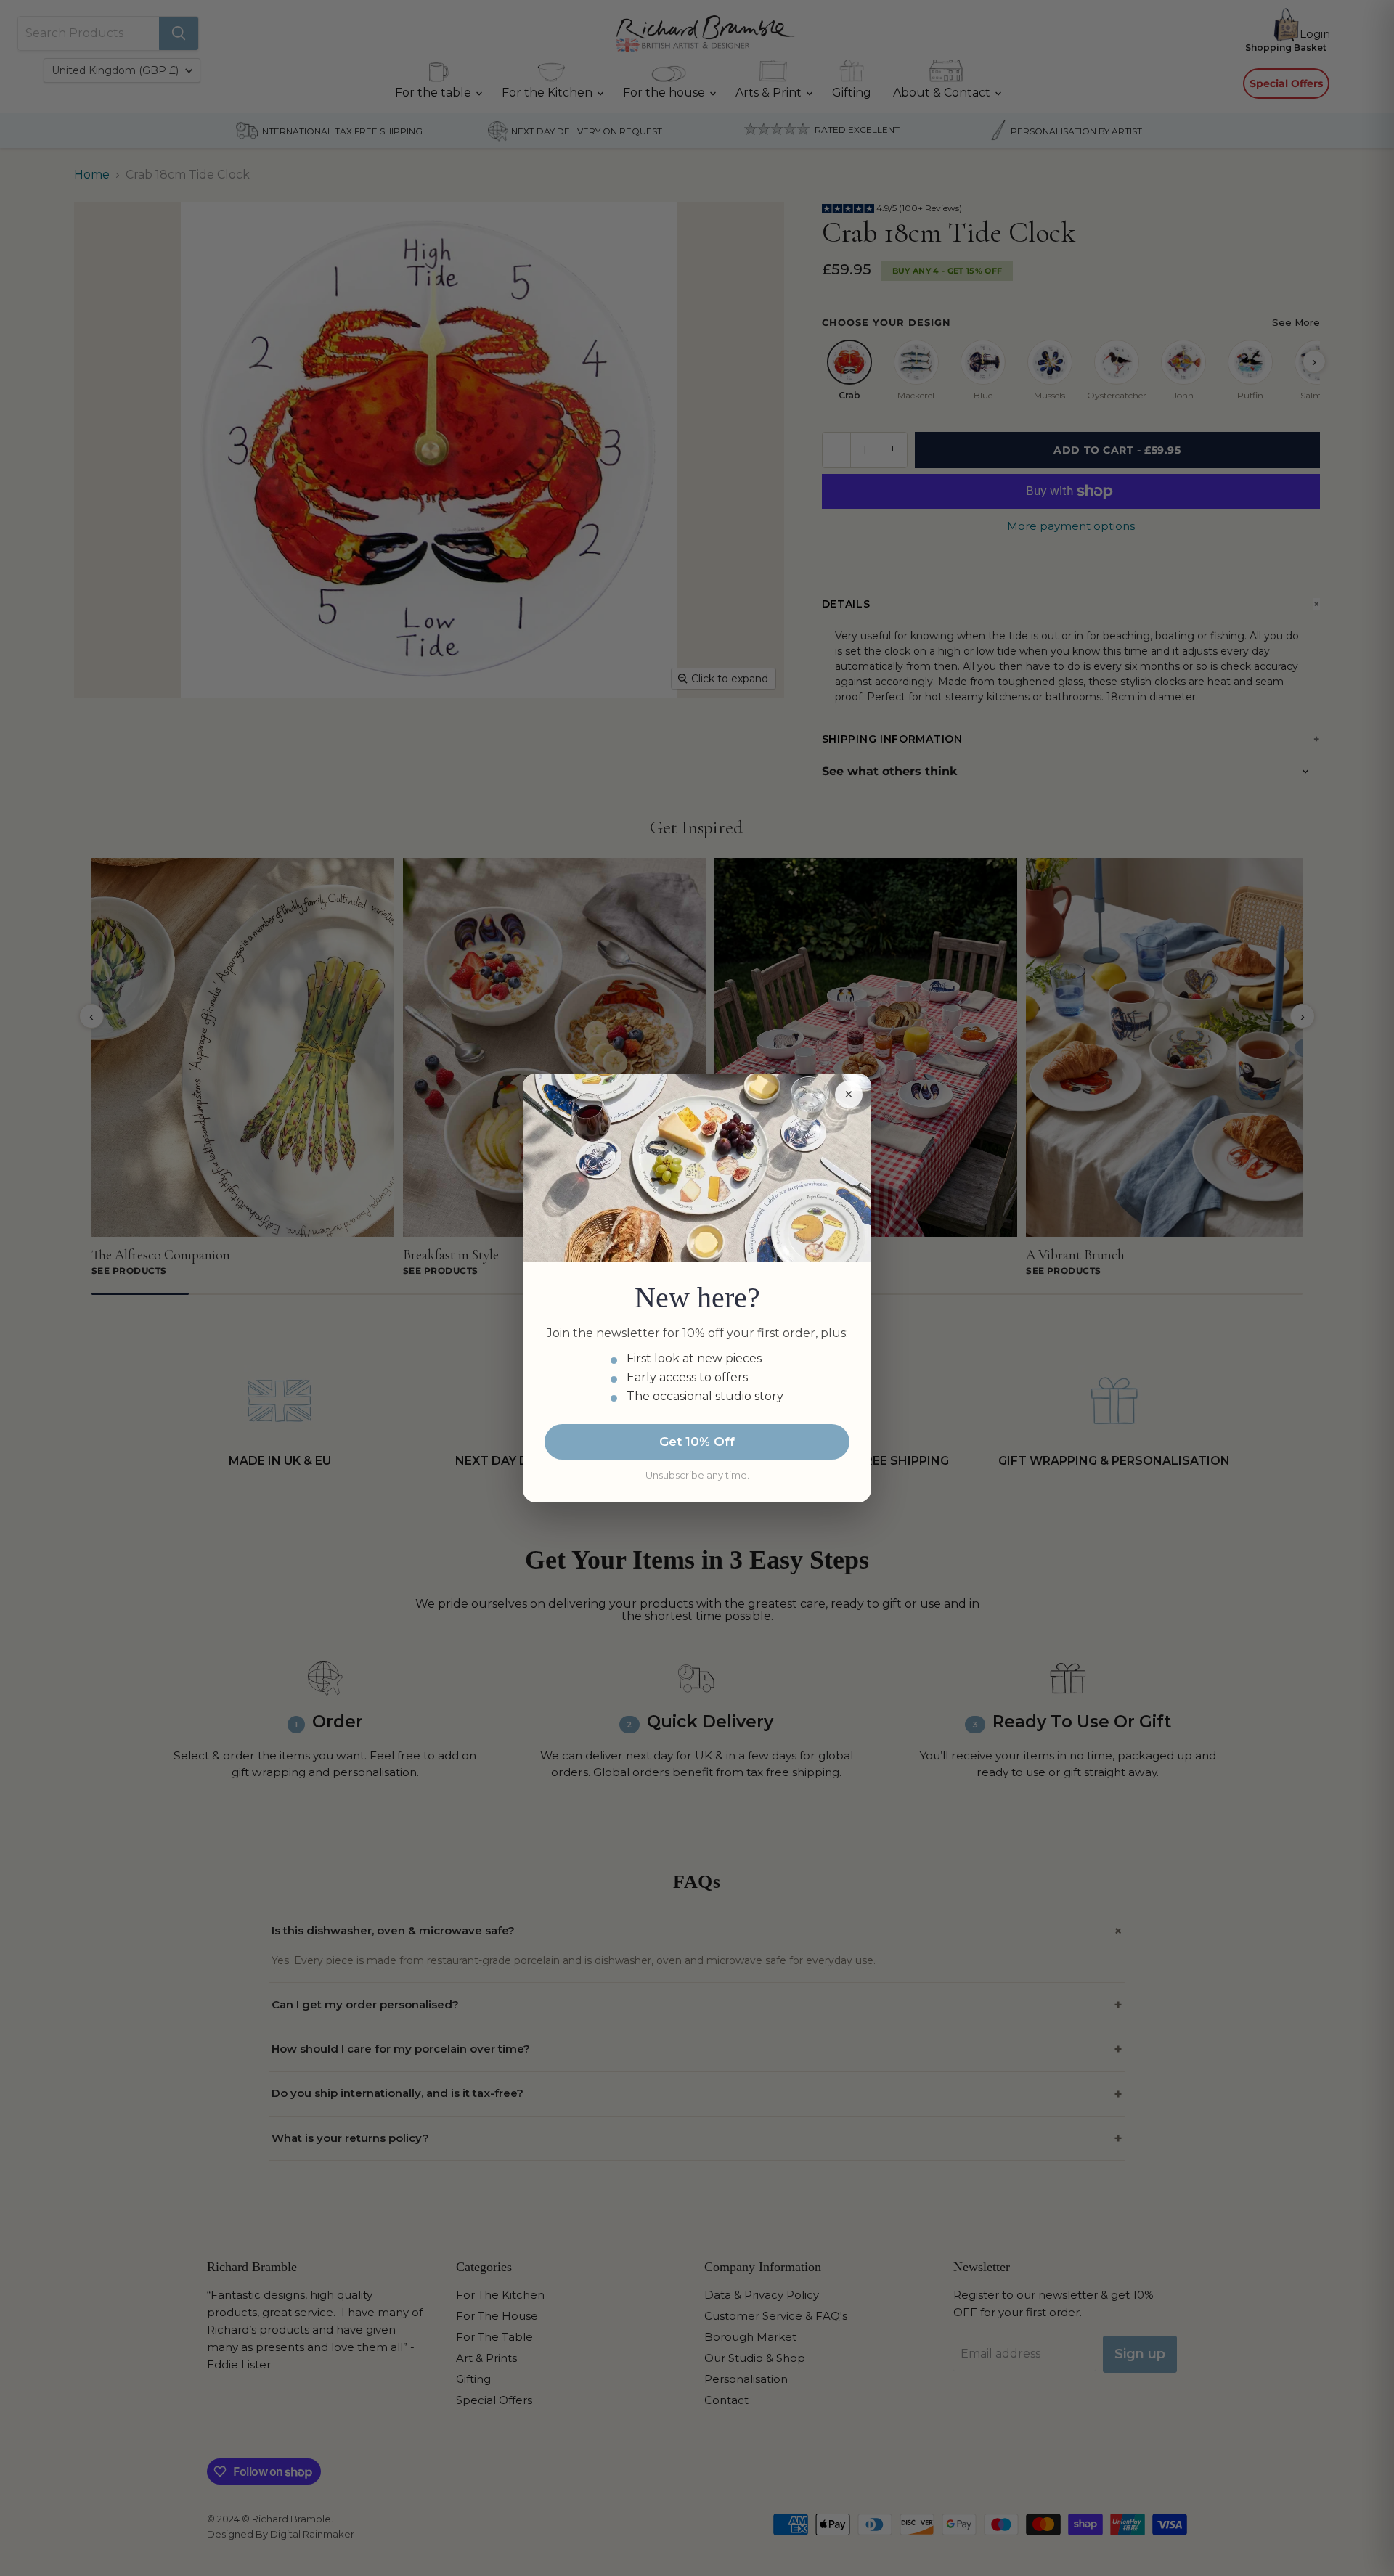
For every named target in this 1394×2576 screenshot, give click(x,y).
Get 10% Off (697, 1442)
